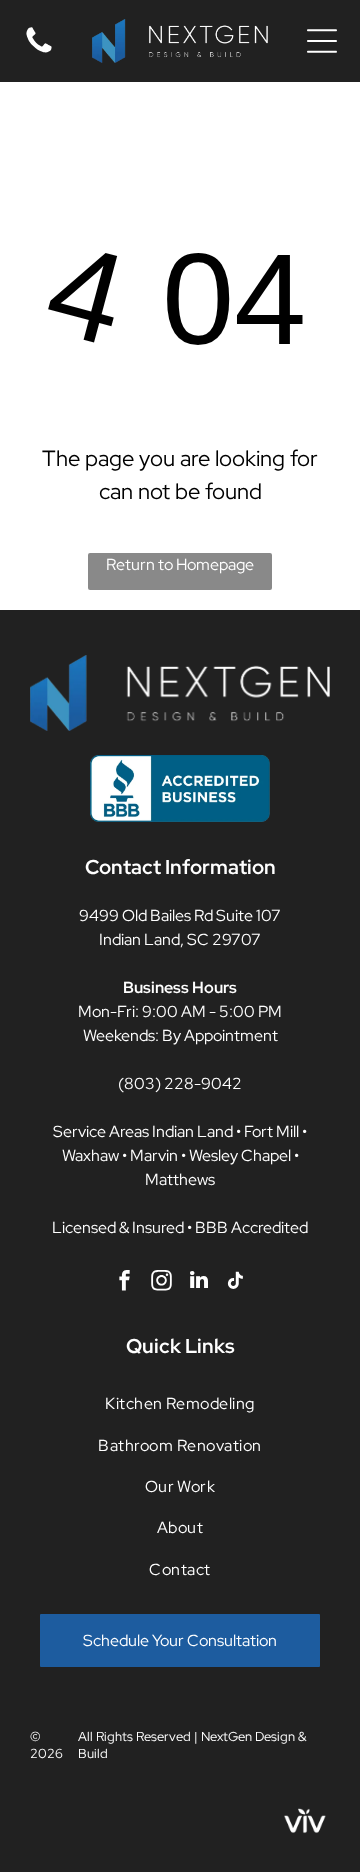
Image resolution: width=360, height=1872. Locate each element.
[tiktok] (236, 1282)
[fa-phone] (39, 51)
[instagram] (162, 1282)
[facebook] (125, 1282)
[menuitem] (179, 1403)
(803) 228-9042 (180, 1083)
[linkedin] (199, 1282)
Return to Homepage (180, 564)
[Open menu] (322, 41)
